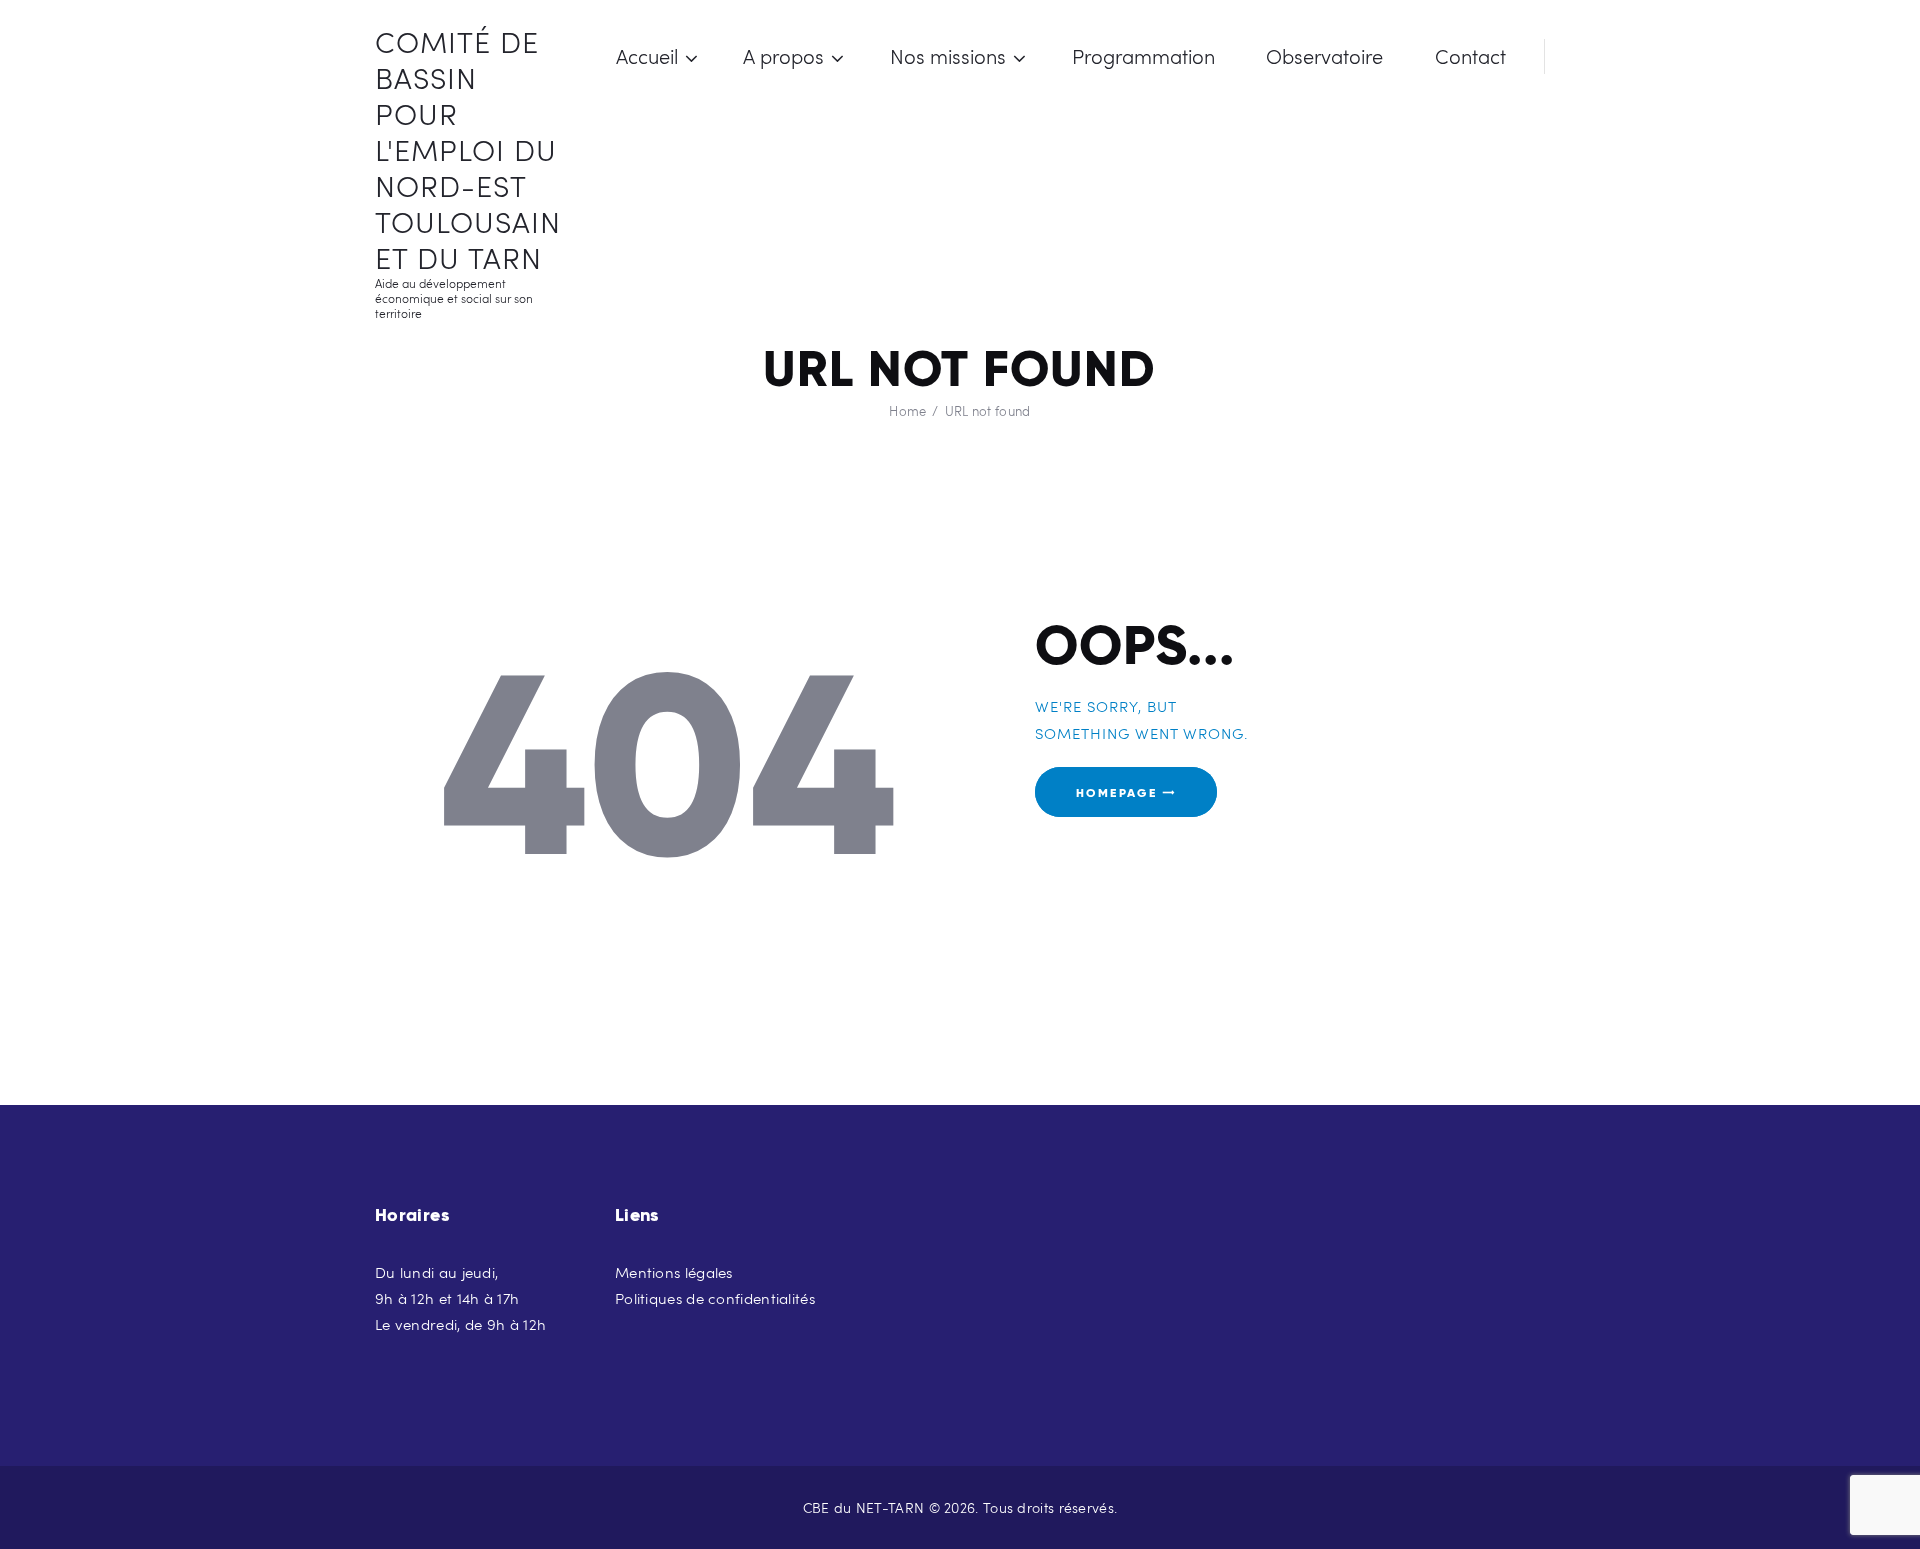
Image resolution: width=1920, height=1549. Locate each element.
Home (907, 411)
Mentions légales (674, 1272)
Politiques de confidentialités (715, 1298)
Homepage (1116, 791)
